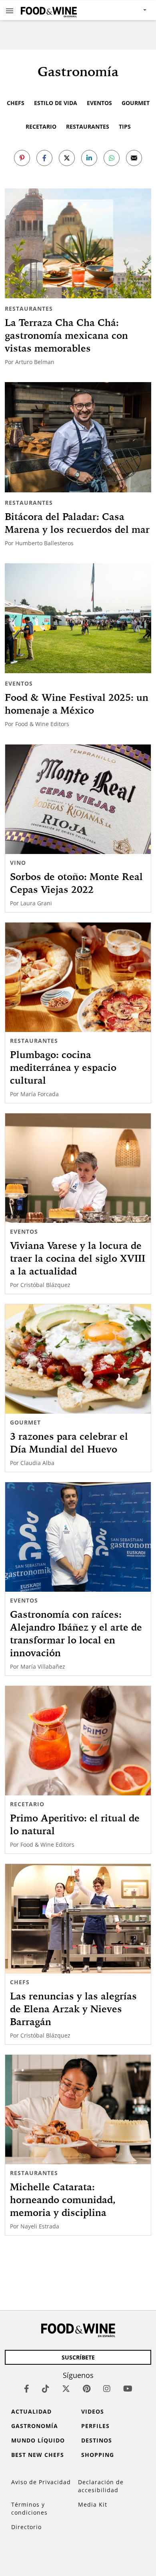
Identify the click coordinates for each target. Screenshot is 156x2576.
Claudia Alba (37, 1463)
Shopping (98, 2455)
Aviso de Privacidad (41, 2482)
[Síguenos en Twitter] (66, 2389)
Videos (93, 2411)
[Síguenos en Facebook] (27, 2389)
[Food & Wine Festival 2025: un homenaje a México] (78, 618)
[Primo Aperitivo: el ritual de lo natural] (78, 1741)
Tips (125, 126)
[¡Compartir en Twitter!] (67, 158)
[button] (10, 10)
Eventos (99, 103)
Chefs (16, 103)
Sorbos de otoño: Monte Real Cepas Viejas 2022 (76, 883)
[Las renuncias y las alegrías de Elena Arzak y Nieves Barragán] (78, 1919)
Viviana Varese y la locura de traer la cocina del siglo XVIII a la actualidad (78, 1258)
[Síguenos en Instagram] (107, 2389)
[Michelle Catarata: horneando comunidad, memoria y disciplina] (78, 2110)
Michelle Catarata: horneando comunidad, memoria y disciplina (63, 2200)
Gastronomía (35, 2426)
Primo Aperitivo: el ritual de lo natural (75, 1824)
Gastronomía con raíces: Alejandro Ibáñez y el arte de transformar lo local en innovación (76, 1633)
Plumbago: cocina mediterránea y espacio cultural (63, 1067)
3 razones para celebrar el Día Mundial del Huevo (69, 1443)
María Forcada (40, 1094)
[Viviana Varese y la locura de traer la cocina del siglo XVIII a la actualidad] (78, 1168)
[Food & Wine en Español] (49, 10)
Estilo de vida (56, 103)
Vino (18, 863)
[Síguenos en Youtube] (128, 2389)
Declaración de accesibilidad (101, 2486)
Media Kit (93, 2504)
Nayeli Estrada (40, 2226)
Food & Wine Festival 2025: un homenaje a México (77, 704)
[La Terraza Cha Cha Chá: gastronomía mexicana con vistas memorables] (78, 244)
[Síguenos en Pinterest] (87, 2389)
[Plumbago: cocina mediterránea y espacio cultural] (78, 977)
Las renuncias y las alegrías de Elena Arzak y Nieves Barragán (73, 2009)
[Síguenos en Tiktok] (46, 2389)
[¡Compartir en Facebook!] (44, 158)
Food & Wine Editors (42, 724)
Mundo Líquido (38, 2440)
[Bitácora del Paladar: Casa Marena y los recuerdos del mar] (78, 437)
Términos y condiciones (29, 2508)
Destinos (97, 2440)
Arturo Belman (35, 362)
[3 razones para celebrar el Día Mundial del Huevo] (78, 1359)
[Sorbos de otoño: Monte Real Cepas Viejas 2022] (78, 799)
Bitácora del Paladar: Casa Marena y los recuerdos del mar (77, 523)
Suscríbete (78, 2357)
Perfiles (95, 2426)
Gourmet (136, 103)
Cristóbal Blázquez (45, 1285)
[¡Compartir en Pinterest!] (22, 158)
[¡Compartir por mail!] (134, 158)
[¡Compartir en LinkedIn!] (89, 158)
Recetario (41, 126)
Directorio (26, 2527)
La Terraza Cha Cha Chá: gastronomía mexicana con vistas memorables (66, 335)
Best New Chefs (38, 2455)
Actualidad (31, 2411)
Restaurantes (88, 126)
